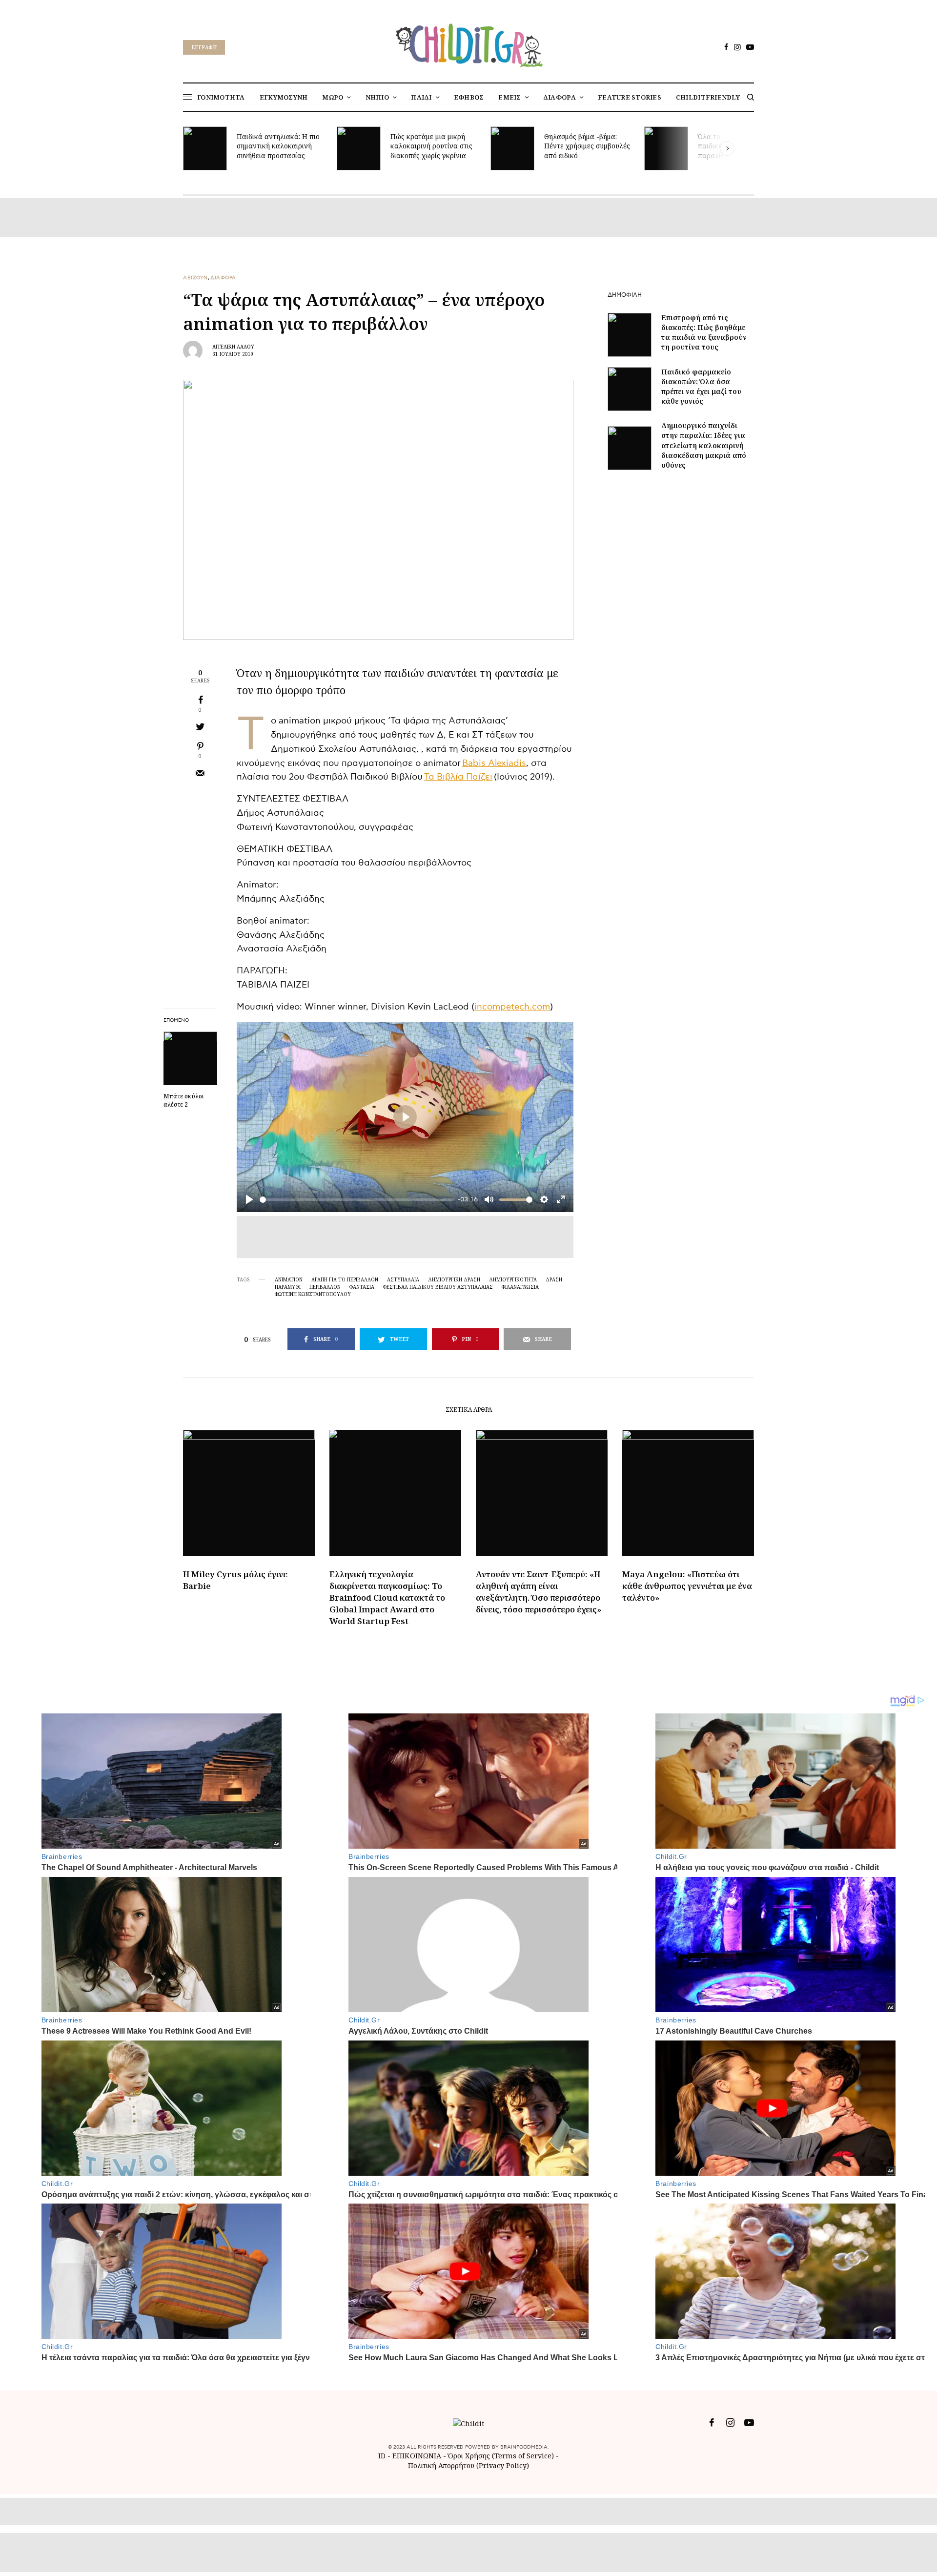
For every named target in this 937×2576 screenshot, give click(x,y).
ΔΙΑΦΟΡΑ (223, 278)
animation (289, 1279)
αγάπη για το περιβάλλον (345, 1279)
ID (382, 2456)
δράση (554, 1279)
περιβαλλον (325, 1287)
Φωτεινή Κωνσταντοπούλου (313, 1294)
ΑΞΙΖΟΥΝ (195, 278)
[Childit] (468, 43)
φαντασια (362, 1287)
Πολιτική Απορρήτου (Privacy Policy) (468, 2465)
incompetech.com (512, 1007)
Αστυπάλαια (403, 1279)
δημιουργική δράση (454, 1279)
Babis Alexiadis (494, 763)
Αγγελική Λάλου (233, 347)
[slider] (357, 1200)
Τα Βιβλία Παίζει (458, 777)
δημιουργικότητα (513, 1279)
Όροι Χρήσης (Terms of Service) (501, 2456)
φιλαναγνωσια (520, 1287)
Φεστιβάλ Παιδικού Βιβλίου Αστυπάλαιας (438, 1287)
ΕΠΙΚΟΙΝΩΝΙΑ (418, 2456)
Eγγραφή (204, 47)
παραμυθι (288, 1287)
